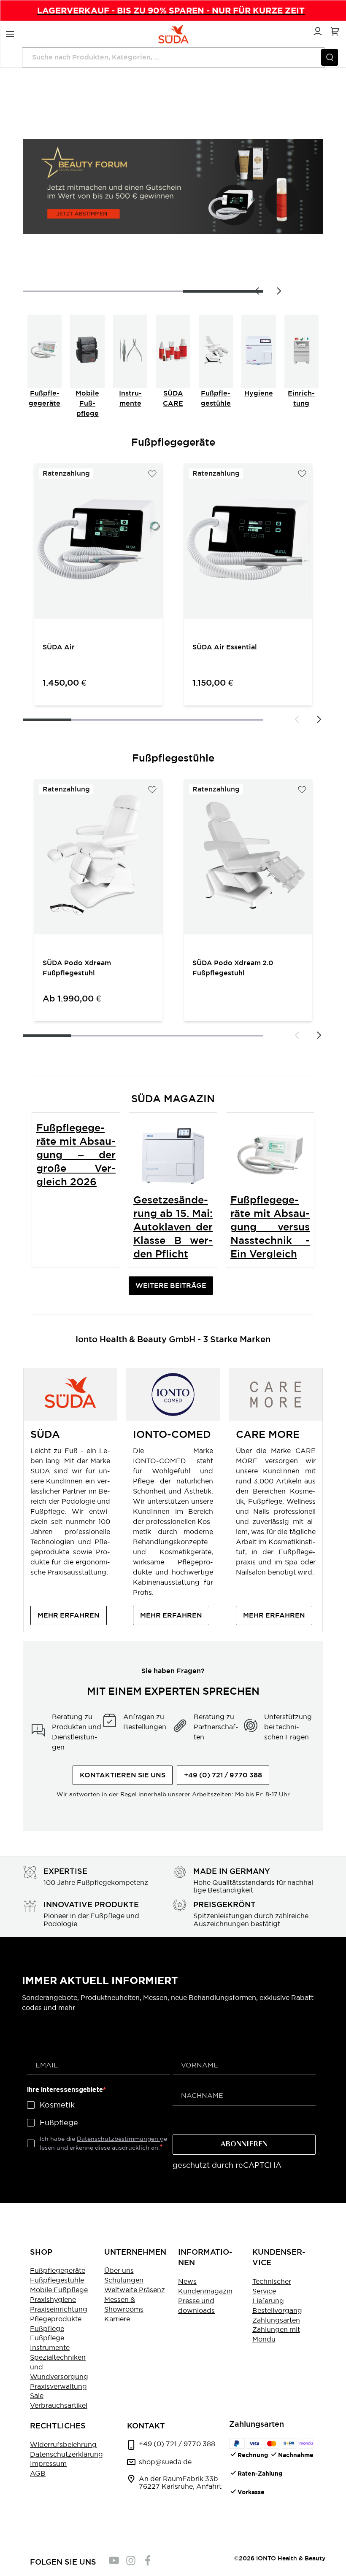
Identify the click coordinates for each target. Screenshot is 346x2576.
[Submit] (330, 57)
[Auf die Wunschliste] (152, 474)
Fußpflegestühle (57, 2280)
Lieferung (268, 2301)
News (187, 2281)
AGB (38, 2473)
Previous (257, 291)
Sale (37, 2396)
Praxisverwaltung (58, 2386)
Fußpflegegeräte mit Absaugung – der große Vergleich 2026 (76, 1155)
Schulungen (124, 2280)
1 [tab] (47, 720)
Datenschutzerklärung (66, 2454)
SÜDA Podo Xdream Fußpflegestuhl (77, 968)
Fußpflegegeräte (58, 2270)
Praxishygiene (53, 2299)
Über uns (119, 2270)
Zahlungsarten (276, 2320)
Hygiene (259, 393)
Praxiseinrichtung (59, 2309)
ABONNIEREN (244, 2145)
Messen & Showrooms (124, 2304)
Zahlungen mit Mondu (276, 2334)
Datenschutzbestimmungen (118, 2139)
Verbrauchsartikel (59, 2405)
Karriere (117, 2319)
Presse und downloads (196, 2305)
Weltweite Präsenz (135, 2290)
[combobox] (173, 57)
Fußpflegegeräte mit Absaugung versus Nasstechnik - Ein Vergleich (270, 1227)
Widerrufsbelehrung (63, 2444)
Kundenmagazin (205, 2291)
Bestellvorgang (277, 2310)
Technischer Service (272, 2286)
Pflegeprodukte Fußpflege (56, 2324)
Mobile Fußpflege (87, 403)
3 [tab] (223, 291)
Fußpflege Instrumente (50, 2343)
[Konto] (316, 30)
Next (278, 291)
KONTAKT (146, 2426)
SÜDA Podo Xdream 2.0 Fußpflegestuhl (233, 968)
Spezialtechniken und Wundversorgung (59, 2367)
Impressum (48, 2463)
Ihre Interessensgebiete (65, 2090)
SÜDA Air (59, 647)
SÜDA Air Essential (225, 647)
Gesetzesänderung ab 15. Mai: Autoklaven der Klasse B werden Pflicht (173, 1227)
